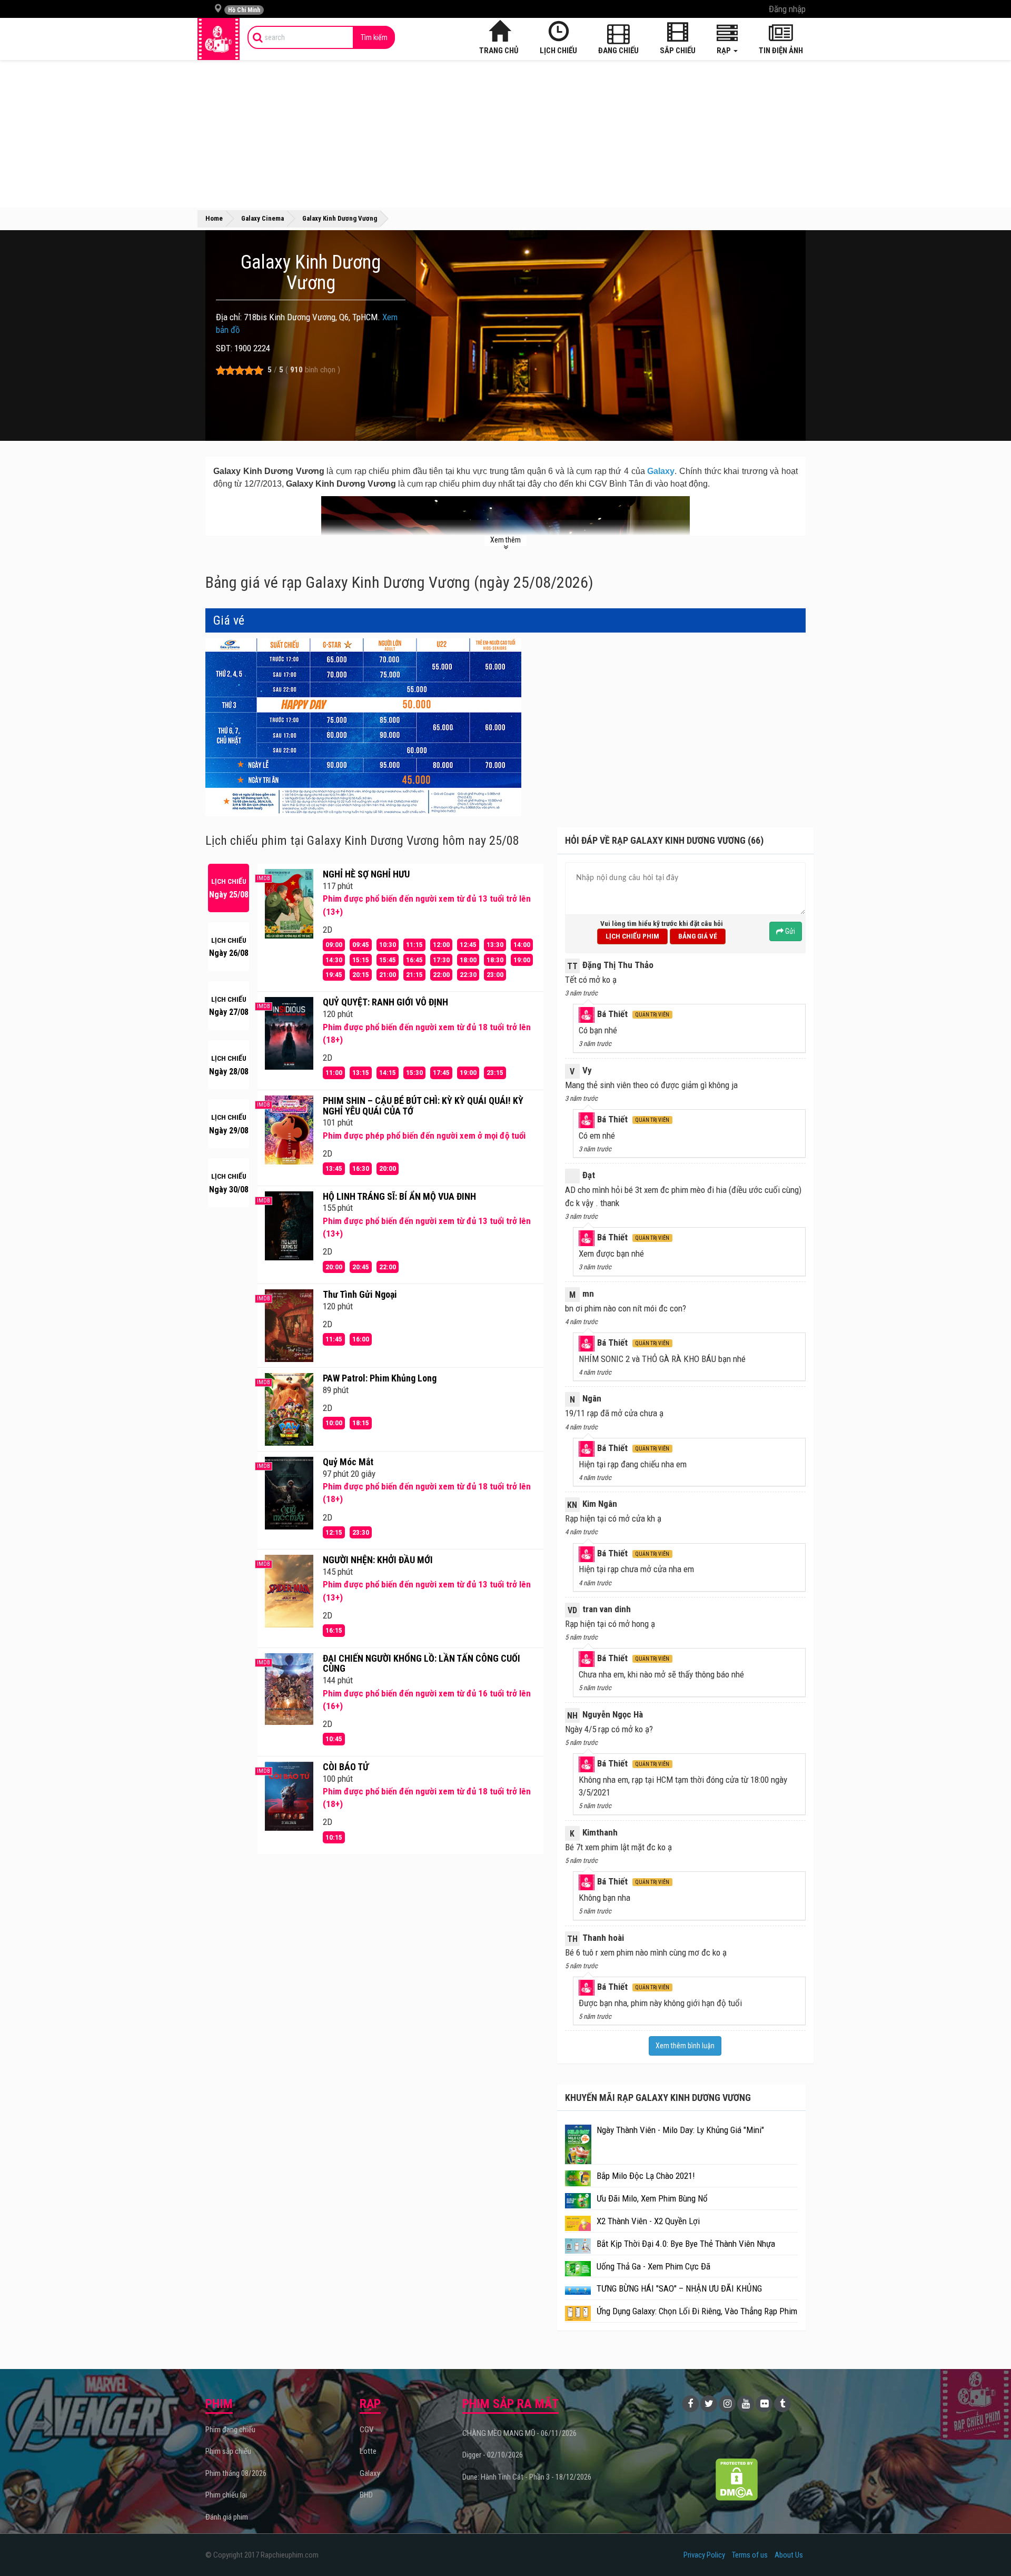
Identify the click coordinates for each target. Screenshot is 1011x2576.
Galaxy (661, 471)
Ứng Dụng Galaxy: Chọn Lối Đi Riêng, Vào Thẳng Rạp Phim (697, 2311)
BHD (366, 2495)
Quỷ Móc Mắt (348, 1462)
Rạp (725, 51)
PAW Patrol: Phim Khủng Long (380, 1378)
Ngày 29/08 (229, 1124)
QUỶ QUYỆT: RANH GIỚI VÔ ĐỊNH (385, 1002)
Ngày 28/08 (229, 1065)
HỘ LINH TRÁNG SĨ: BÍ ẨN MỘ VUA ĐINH (399, 1196)
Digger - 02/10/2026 (493, 2455)
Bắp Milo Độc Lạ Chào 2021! (646, 2176)
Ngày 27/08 (229, 1006)
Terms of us (750, 2555)
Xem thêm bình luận (685, 2046)
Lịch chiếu (558, 51)
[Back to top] (987, 2547)
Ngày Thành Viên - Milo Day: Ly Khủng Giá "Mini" (680, 2130)
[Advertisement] (506, 134)
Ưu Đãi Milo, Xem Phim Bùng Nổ (652, 2198)
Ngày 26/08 (229, 947)
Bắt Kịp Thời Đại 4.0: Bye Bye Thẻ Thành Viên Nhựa (686, 2244)
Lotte (368, 2451)
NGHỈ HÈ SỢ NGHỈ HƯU (366, 874)
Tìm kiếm (374, 37)
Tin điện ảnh (781, 51)
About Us (789, 2555)
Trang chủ (499, 51)
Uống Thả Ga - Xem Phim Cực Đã (653, 2266)
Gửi (789, 931)
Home (214, 218)
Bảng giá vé (698, 936)
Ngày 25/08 (229, 888)
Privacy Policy (704, 2555)
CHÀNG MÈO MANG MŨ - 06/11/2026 (519, 2433)
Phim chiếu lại (226, 2495)
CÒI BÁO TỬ (346, 1767)
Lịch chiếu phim (632, 936)
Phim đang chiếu (230, 2430)
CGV (366, 2430)
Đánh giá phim (227, 2517)
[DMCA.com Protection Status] (737, 2479)
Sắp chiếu (678, 51)
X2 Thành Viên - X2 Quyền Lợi (648, 2221)
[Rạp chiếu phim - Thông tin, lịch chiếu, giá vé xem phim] (219, 39)
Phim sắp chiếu (228, 2451)
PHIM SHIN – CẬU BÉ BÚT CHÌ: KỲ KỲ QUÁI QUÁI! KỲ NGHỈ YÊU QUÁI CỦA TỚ (423, 1106)
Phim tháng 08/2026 (236, 2473)
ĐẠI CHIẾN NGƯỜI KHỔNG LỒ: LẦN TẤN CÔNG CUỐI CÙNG (422, 1664)
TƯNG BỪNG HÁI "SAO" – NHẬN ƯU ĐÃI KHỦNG (679, 2288)
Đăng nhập (787, 9)
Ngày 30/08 (229, 1183)
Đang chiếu (618, 51)
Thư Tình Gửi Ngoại (360, 1294)
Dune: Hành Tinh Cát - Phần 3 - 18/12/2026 (527, 2477)
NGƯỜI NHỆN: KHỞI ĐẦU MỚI (378, 1560)
